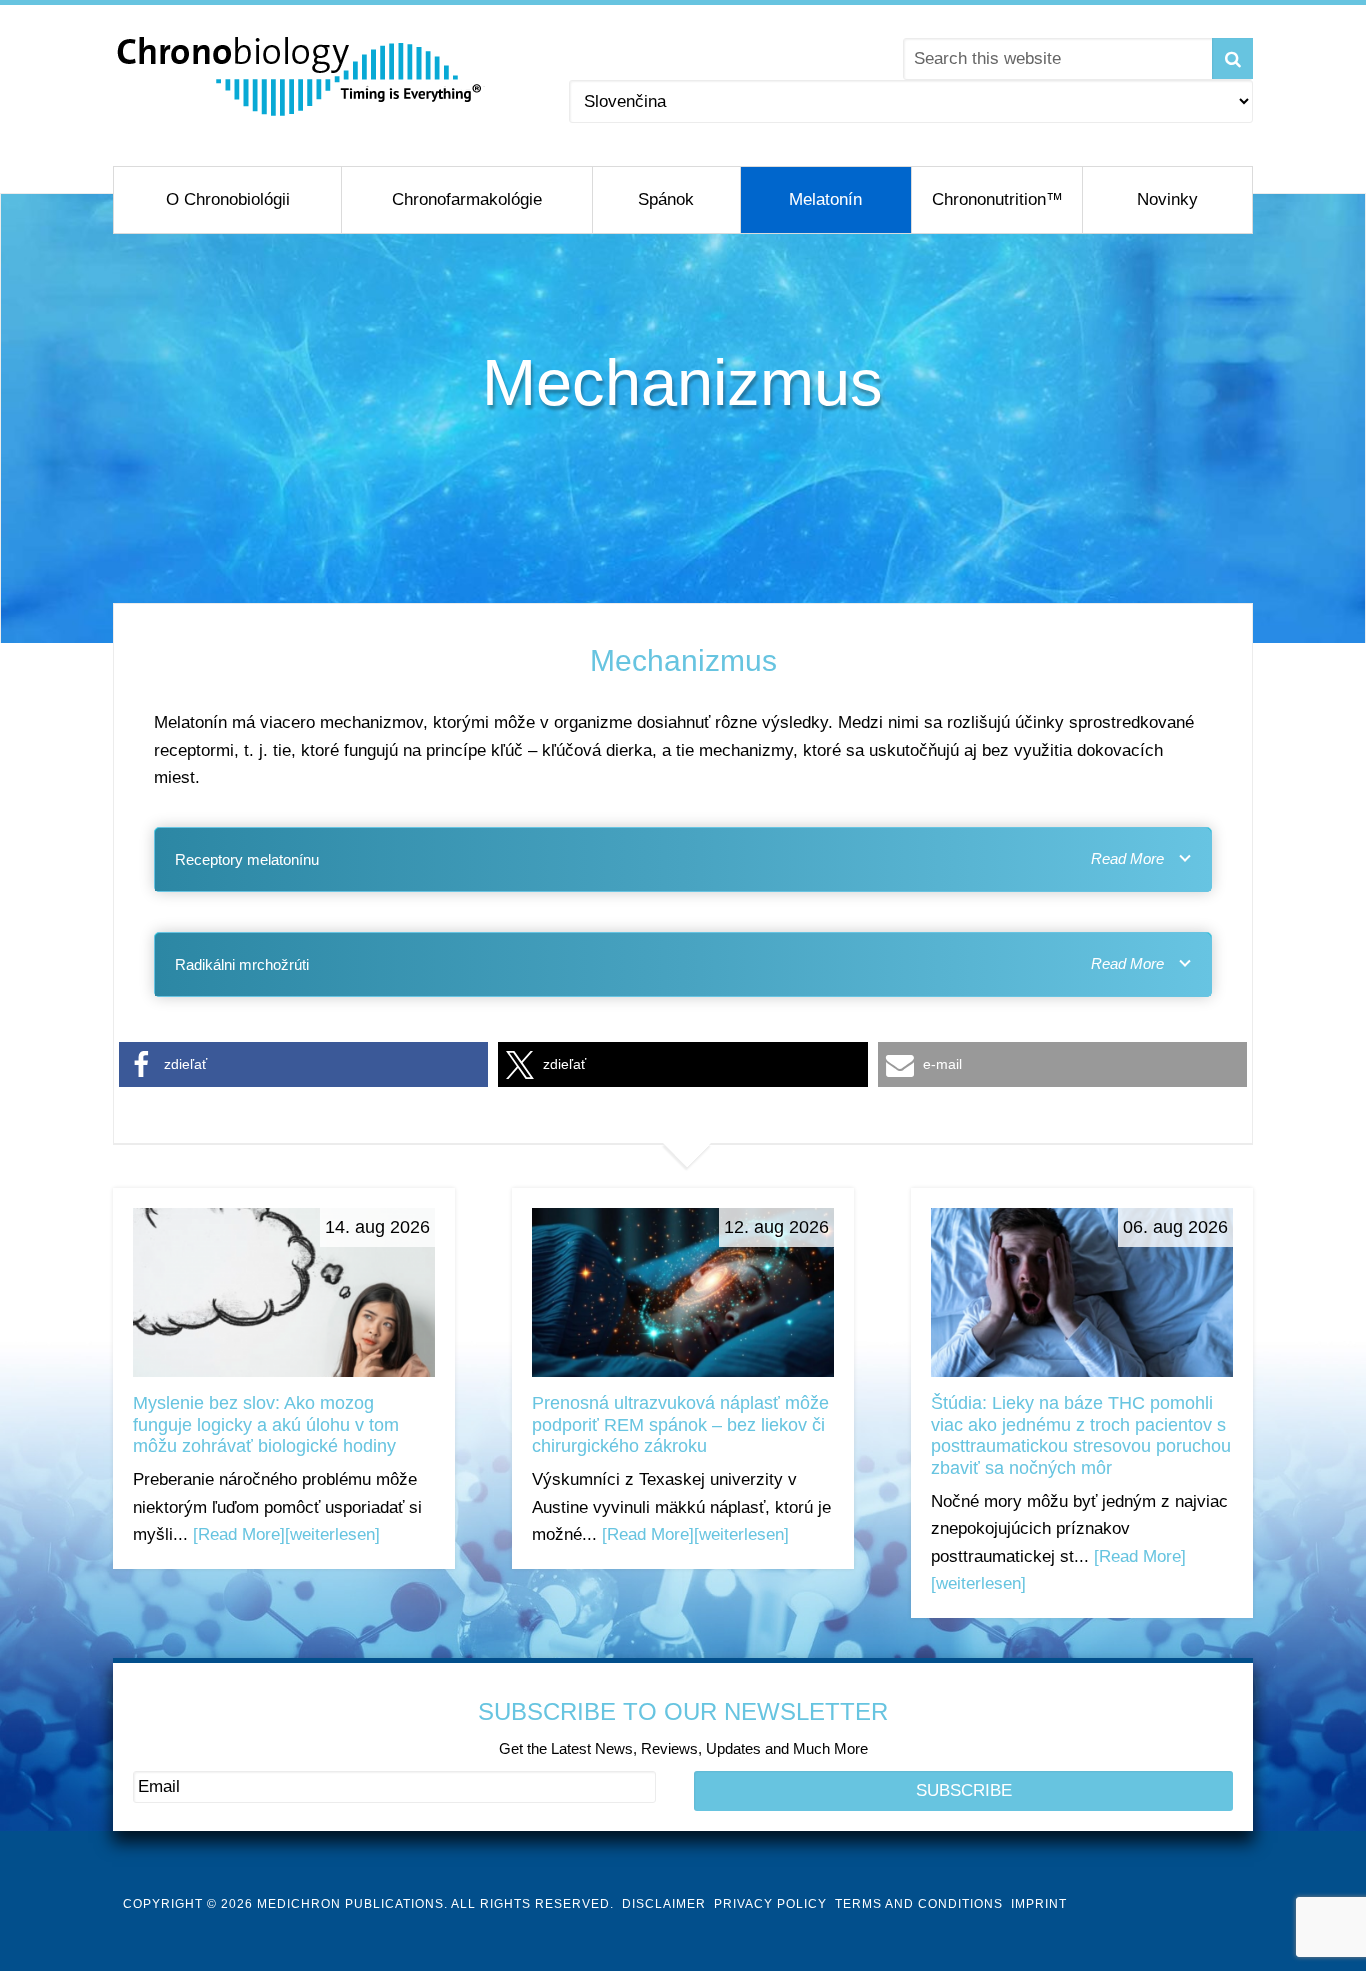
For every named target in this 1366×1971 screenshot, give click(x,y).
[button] (303, 1064)
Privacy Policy (770, 1904)
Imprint (1039, 1904)
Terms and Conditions (919, 1904)
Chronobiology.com (300, 75)
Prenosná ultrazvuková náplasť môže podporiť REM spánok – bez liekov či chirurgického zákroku (680, 1424)
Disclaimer (664, 1904)
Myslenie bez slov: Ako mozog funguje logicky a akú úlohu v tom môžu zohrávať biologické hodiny (266, 1424)
